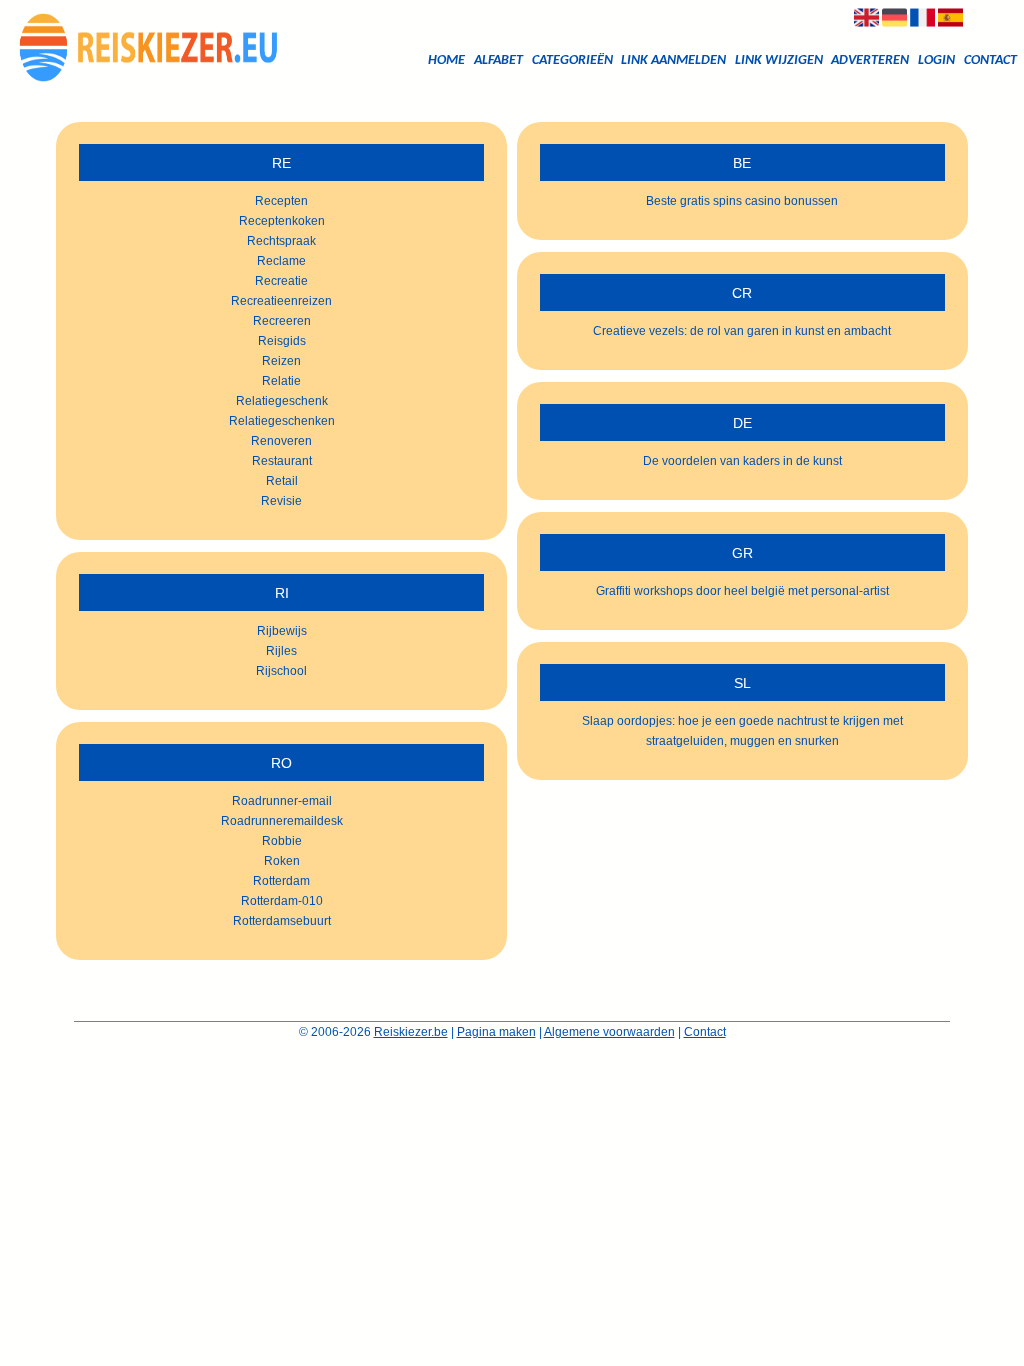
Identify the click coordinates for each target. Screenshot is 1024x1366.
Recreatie (281, 281)
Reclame (281, 261)
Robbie (282, 841)
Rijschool (281, 671)
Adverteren (870, 60)
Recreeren (282, 321)
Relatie (281, 381)
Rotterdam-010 (282, 901)
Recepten (281, 201)
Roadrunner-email (282, 801)
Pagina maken (496, 1032)
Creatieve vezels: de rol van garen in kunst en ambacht (742, 331)
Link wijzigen (779, 60)
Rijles (281, 651)
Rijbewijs (282, 631)
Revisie (281, 501)
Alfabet (498, 60)
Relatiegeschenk (282, 401)
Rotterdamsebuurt (282, 921)
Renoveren (281, 441)
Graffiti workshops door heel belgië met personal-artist (742, 591)
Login (936, 60)
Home (446, 60)
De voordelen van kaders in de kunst (742, 461)
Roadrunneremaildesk (282, 821)
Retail (282, 481)
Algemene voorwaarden (609, 1032)
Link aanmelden (673, 60)
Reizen (281, 361)
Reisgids (282, 341)
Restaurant (282, 461)
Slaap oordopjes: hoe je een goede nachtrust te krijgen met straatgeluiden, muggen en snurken (742, 731)
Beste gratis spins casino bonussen (742, 201)
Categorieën (572, 60)
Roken (282, 861)
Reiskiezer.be (411, 1032)
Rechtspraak (281, 241)
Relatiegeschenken (282, 421)
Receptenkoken (282, 221)
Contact (990, 60)
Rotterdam (281, 881)
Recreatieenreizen (281, 301)
